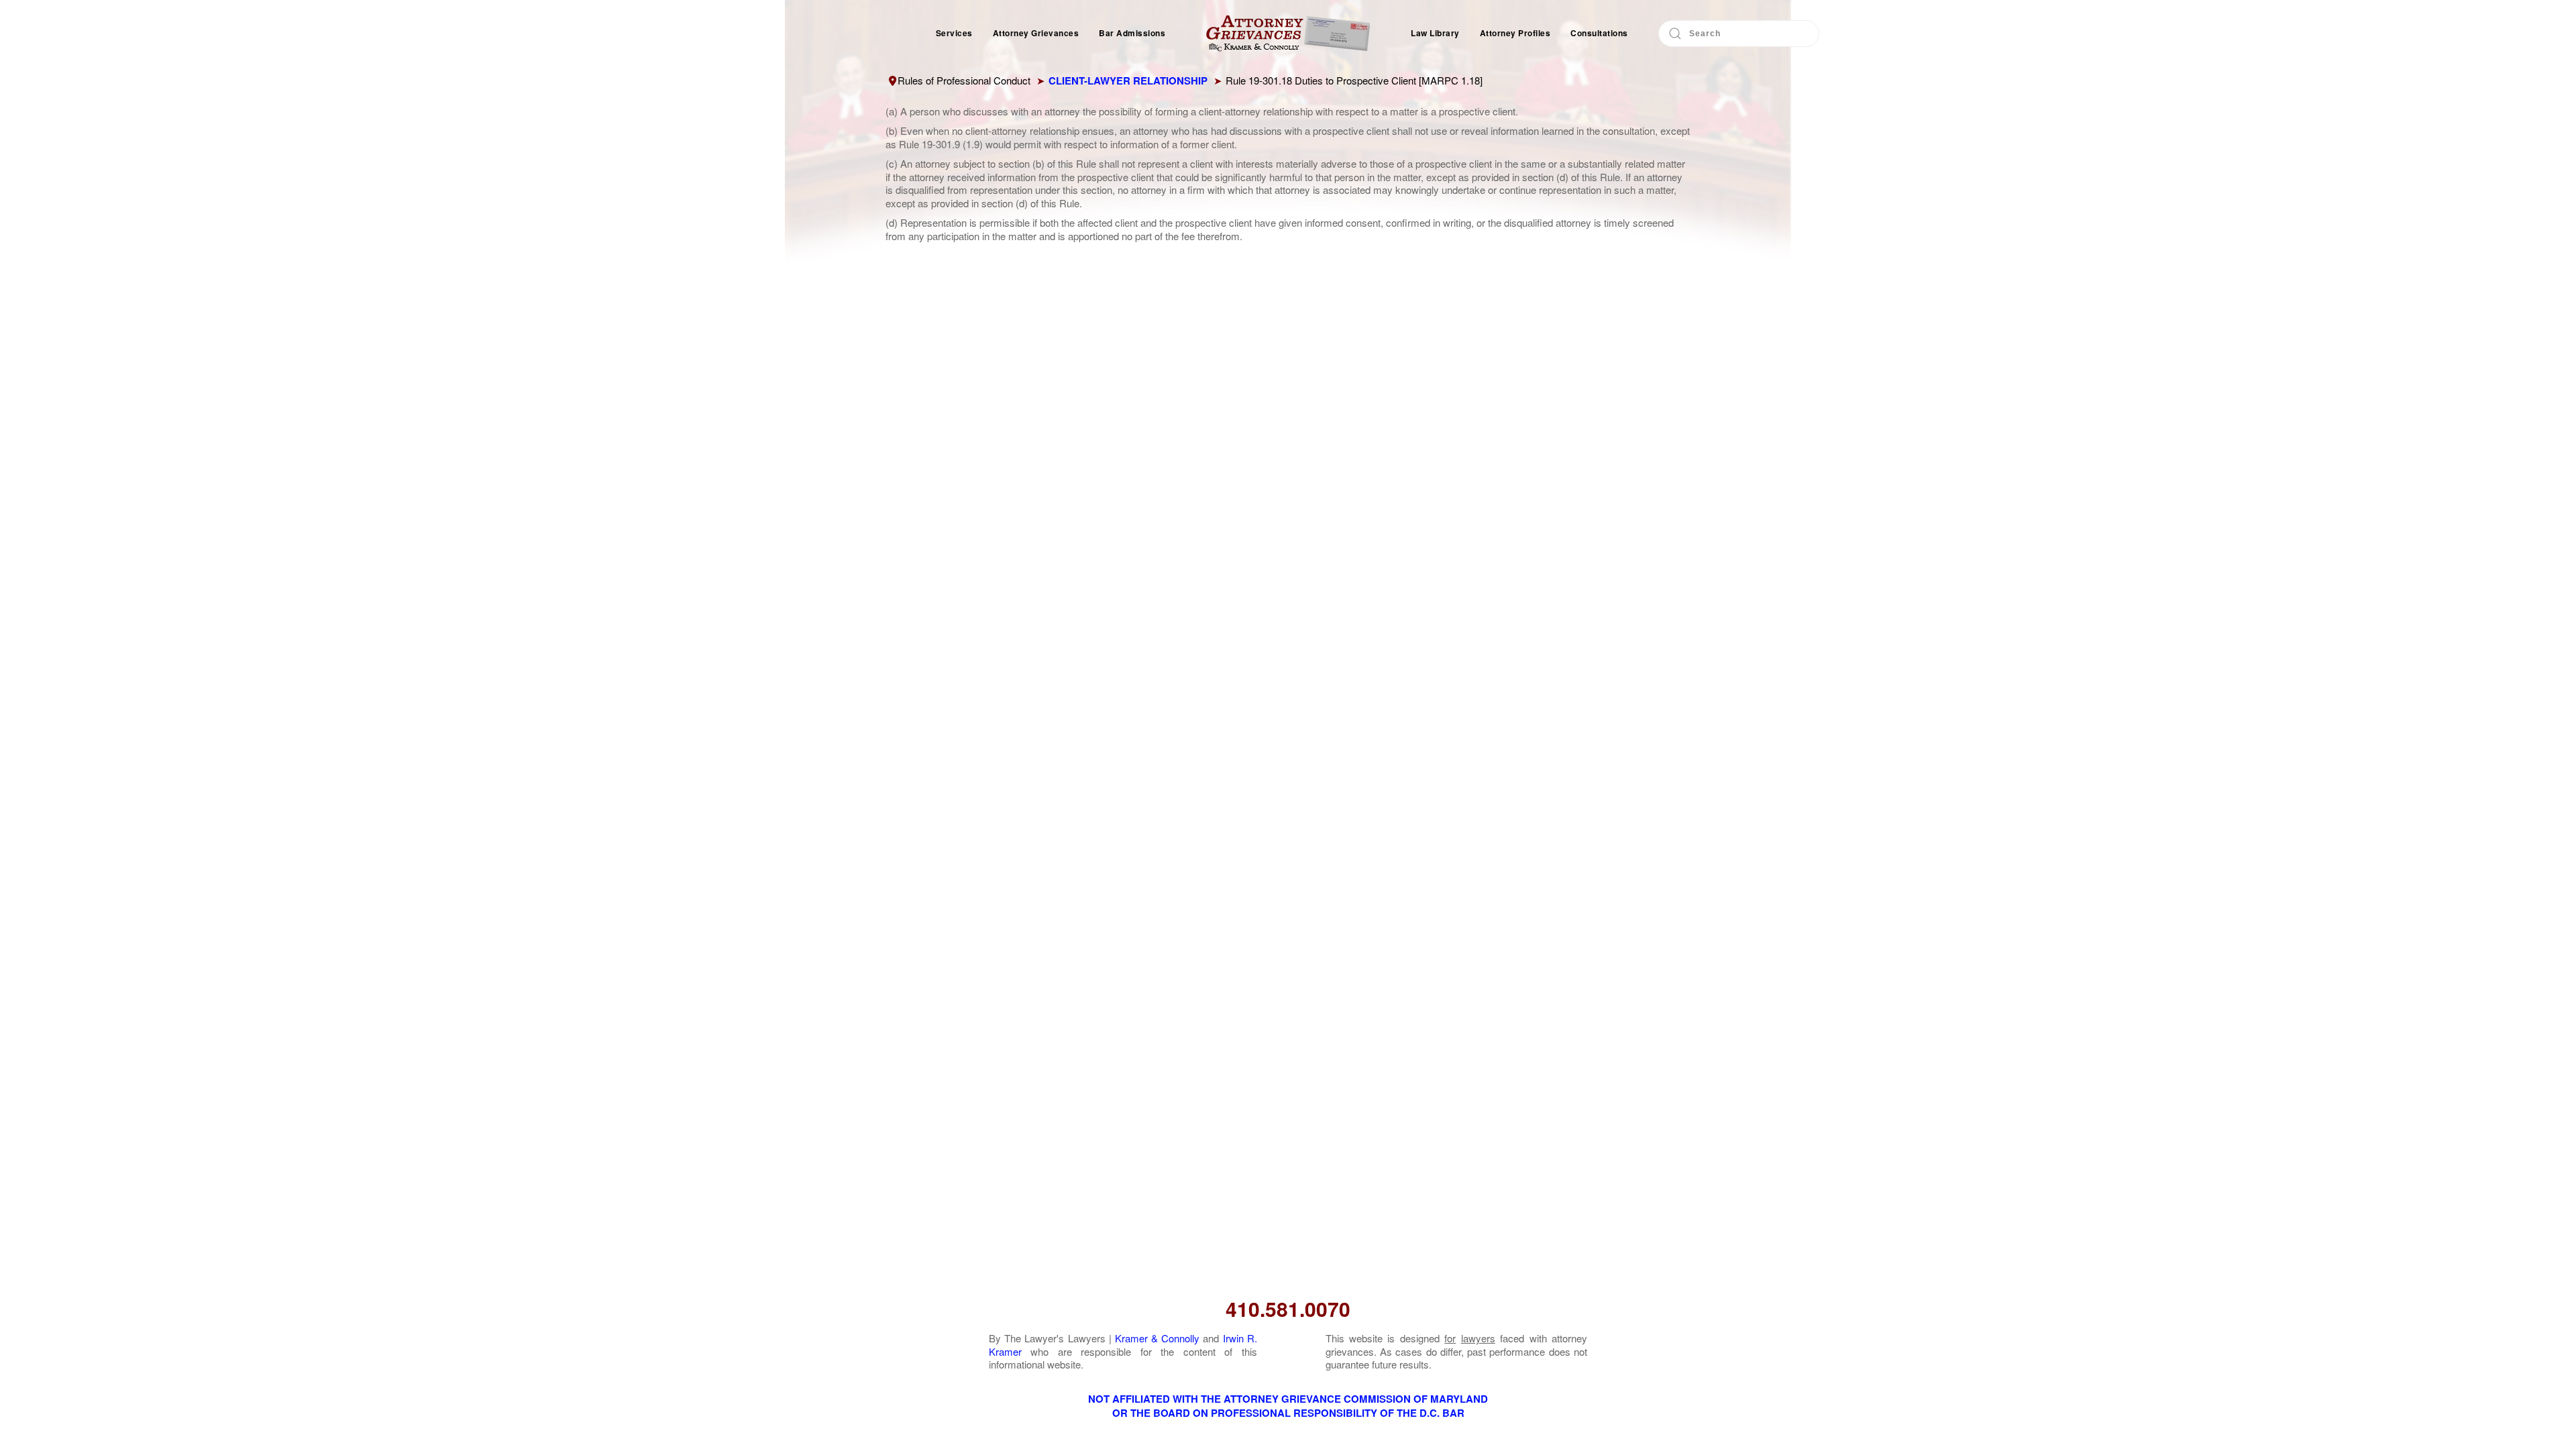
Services (954, 33)
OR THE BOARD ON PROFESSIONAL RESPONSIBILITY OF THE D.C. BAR (1288, 1413)
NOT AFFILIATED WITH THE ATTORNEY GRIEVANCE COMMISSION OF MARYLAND (1288, 1399)
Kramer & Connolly (1157, 1338)
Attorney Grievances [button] (1036, 33)
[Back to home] (1288, 34)
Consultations (1599, 33)
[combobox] (1739, 34)
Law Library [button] (1435, 33)
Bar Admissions (1132, 33)
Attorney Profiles (1515, 33)
